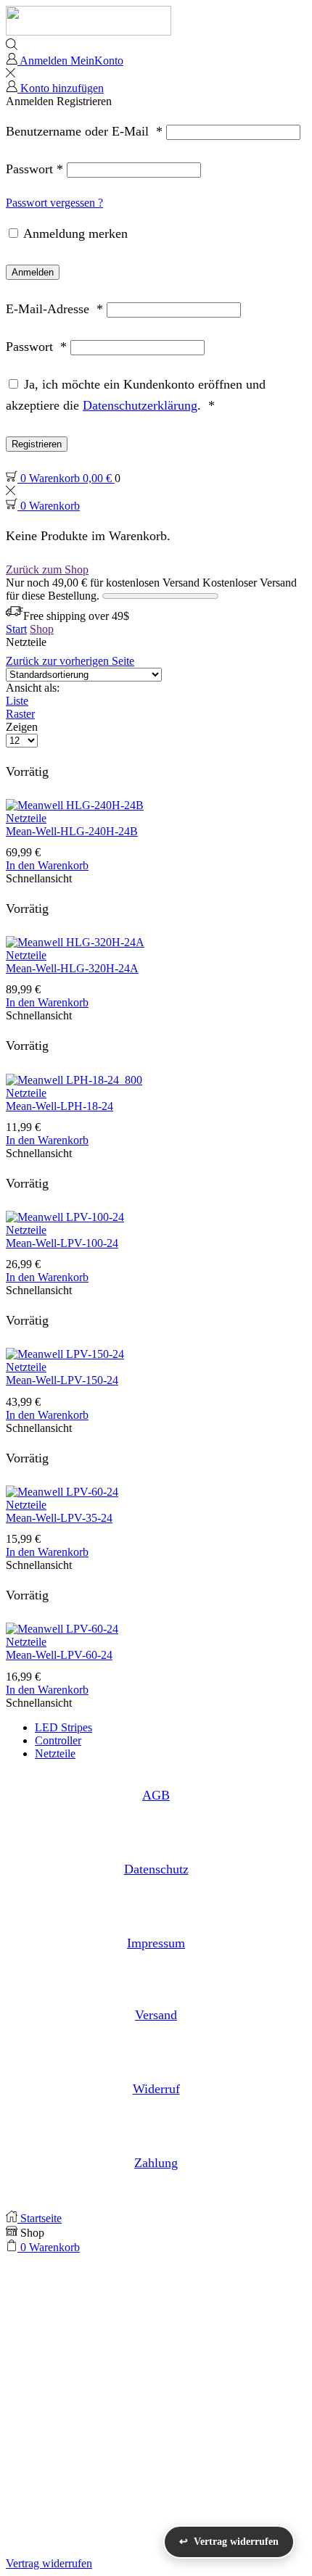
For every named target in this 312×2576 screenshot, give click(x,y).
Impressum (156, 1943)
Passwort (34, 169)
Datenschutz (156, 1869)
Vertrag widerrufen (49, 2563)
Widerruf (156, 2089)
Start (16, 629)
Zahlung (156, 2163)
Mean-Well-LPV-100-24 (62, 1243)
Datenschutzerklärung (140, 405)
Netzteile (26, 818)
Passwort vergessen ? (54, 203)
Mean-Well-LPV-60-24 (59, 1655)
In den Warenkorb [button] (47, 865)
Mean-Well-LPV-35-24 (59, 1518)
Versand (156, 2015)
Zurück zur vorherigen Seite (70, 661)
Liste (17, 701)
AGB (156, 1795)
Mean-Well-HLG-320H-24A (72, 968)
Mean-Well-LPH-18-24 (59, 1106)
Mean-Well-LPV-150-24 (62, 1380)
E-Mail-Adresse (54, 309)
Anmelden (33, 272)
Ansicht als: (33, 688)
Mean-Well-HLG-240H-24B (72, 831)
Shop (42, 629)
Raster (20, 714)
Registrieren (37, 444)
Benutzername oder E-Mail (84, 131)
